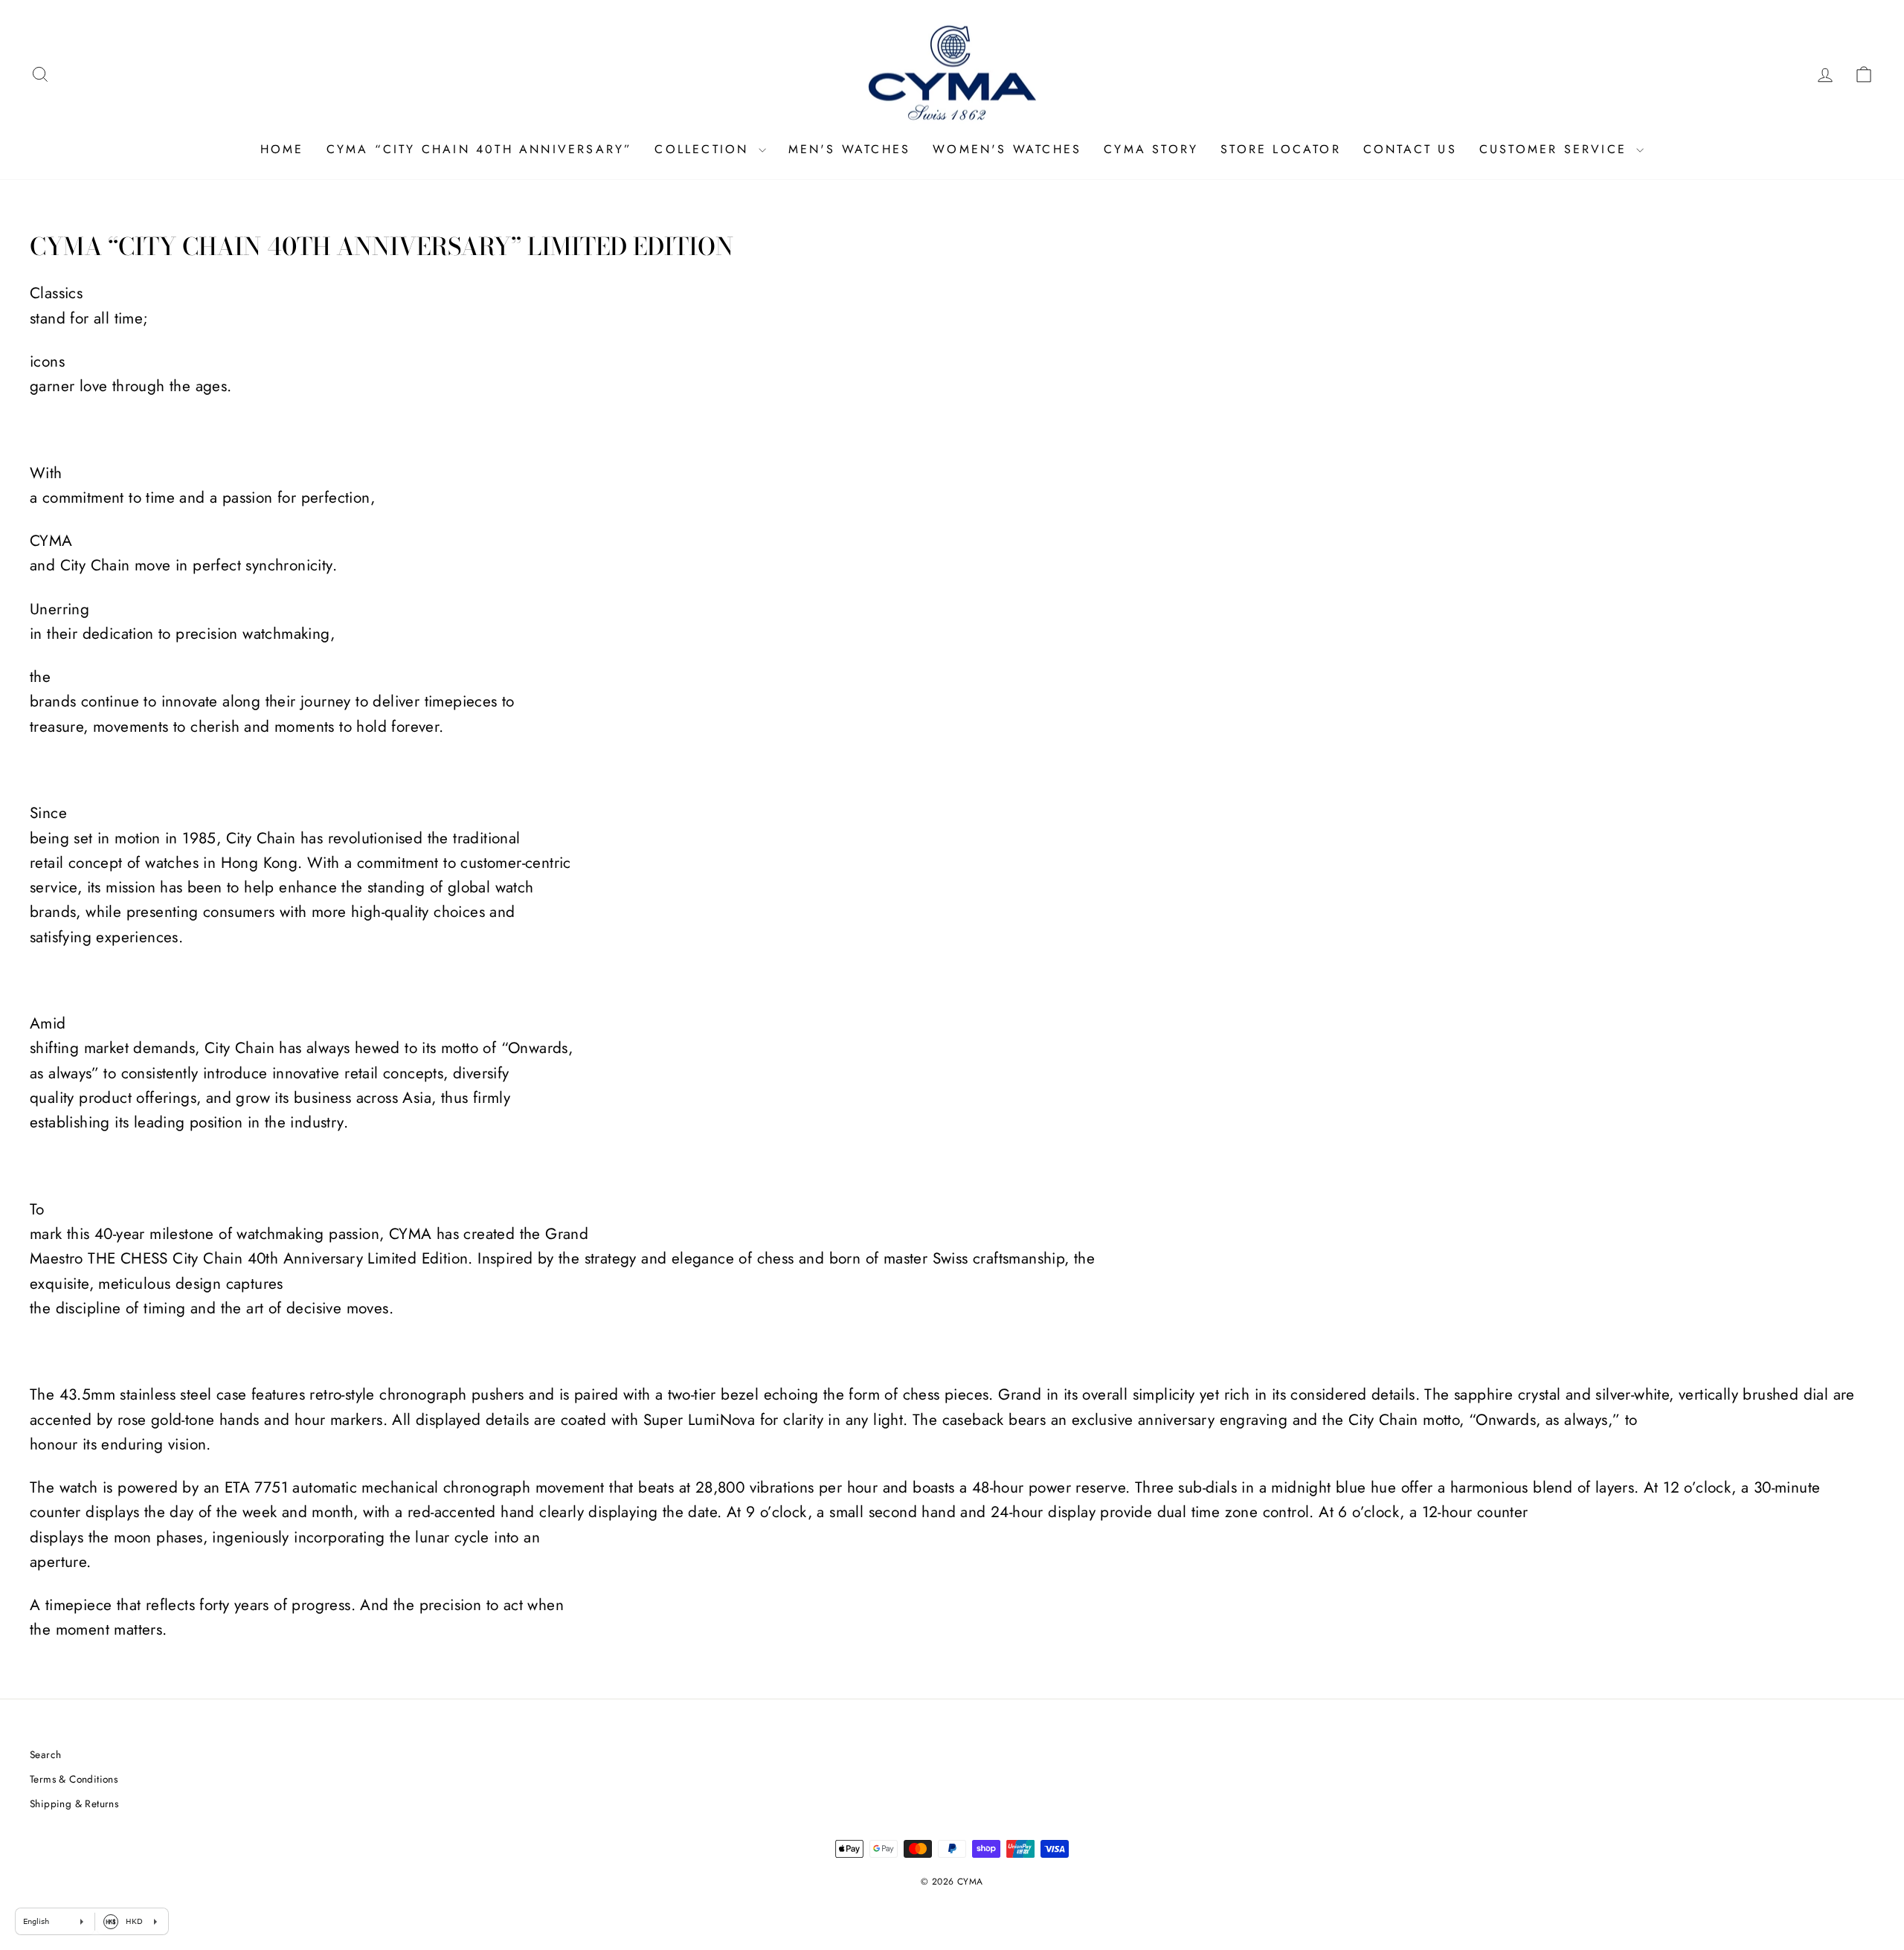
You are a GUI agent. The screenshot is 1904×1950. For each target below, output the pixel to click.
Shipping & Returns (74, 1803)
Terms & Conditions (74, 1779)
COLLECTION (704, 149)
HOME (282, 149)
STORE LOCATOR (1281, 149)
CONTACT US (1410, 149)
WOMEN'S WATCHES (1007, 149)
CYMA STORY (1151, 149)
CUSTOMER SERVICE (1556, 149)
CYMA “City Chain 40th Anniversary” (480, 149)
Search (45, 1754)
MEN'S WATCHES (850, 149)
